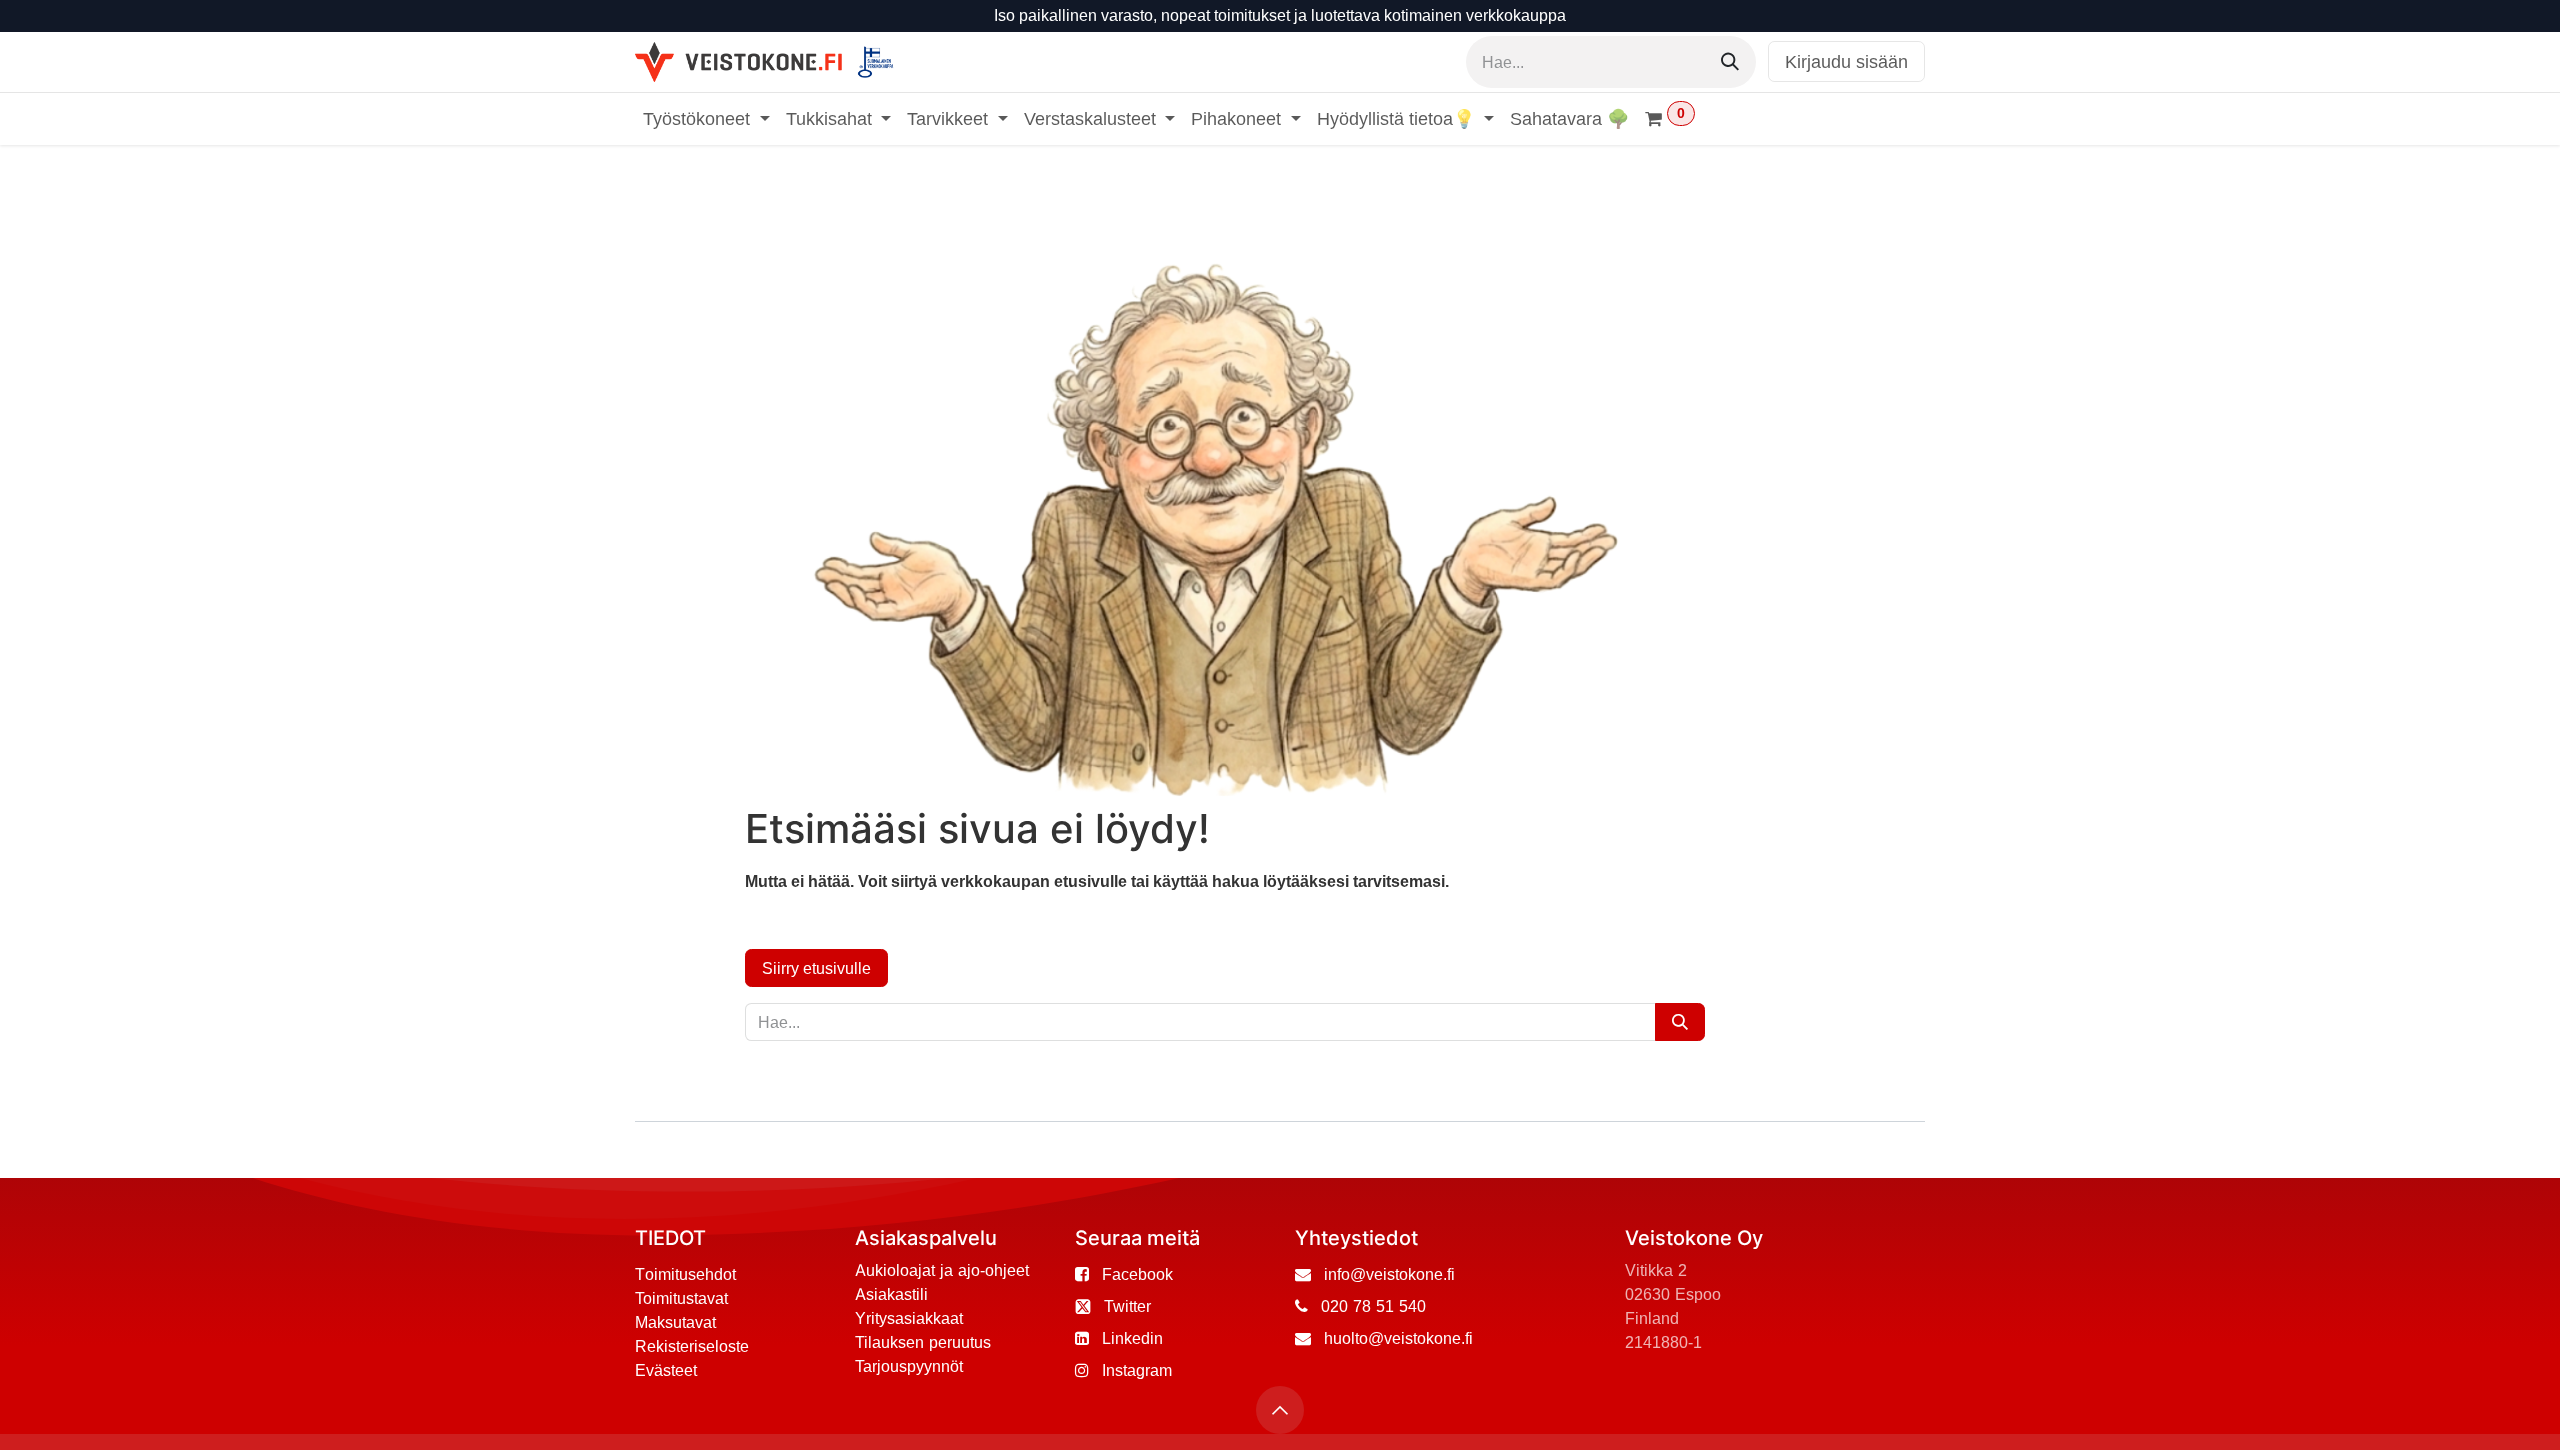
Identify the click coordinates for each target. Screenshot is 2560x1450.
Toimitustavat (681, 1298)
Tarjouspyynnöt (909, 1366)
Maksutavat (675, 1322)
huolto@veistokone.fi (1398, 1338)
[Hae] (1730, 62)
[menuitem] (706, 118)
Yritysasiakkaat (909, 1318)
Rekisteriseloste (692, 1346)
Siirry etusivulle (816, 968)
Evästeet (666, 1370)
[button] (1280, 1410)
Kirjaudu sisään (1846, 61)
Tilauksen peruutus (923, 1342)
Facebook (1137, 1274)
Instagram (1137, 1370)
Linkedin (1132, 1338)
